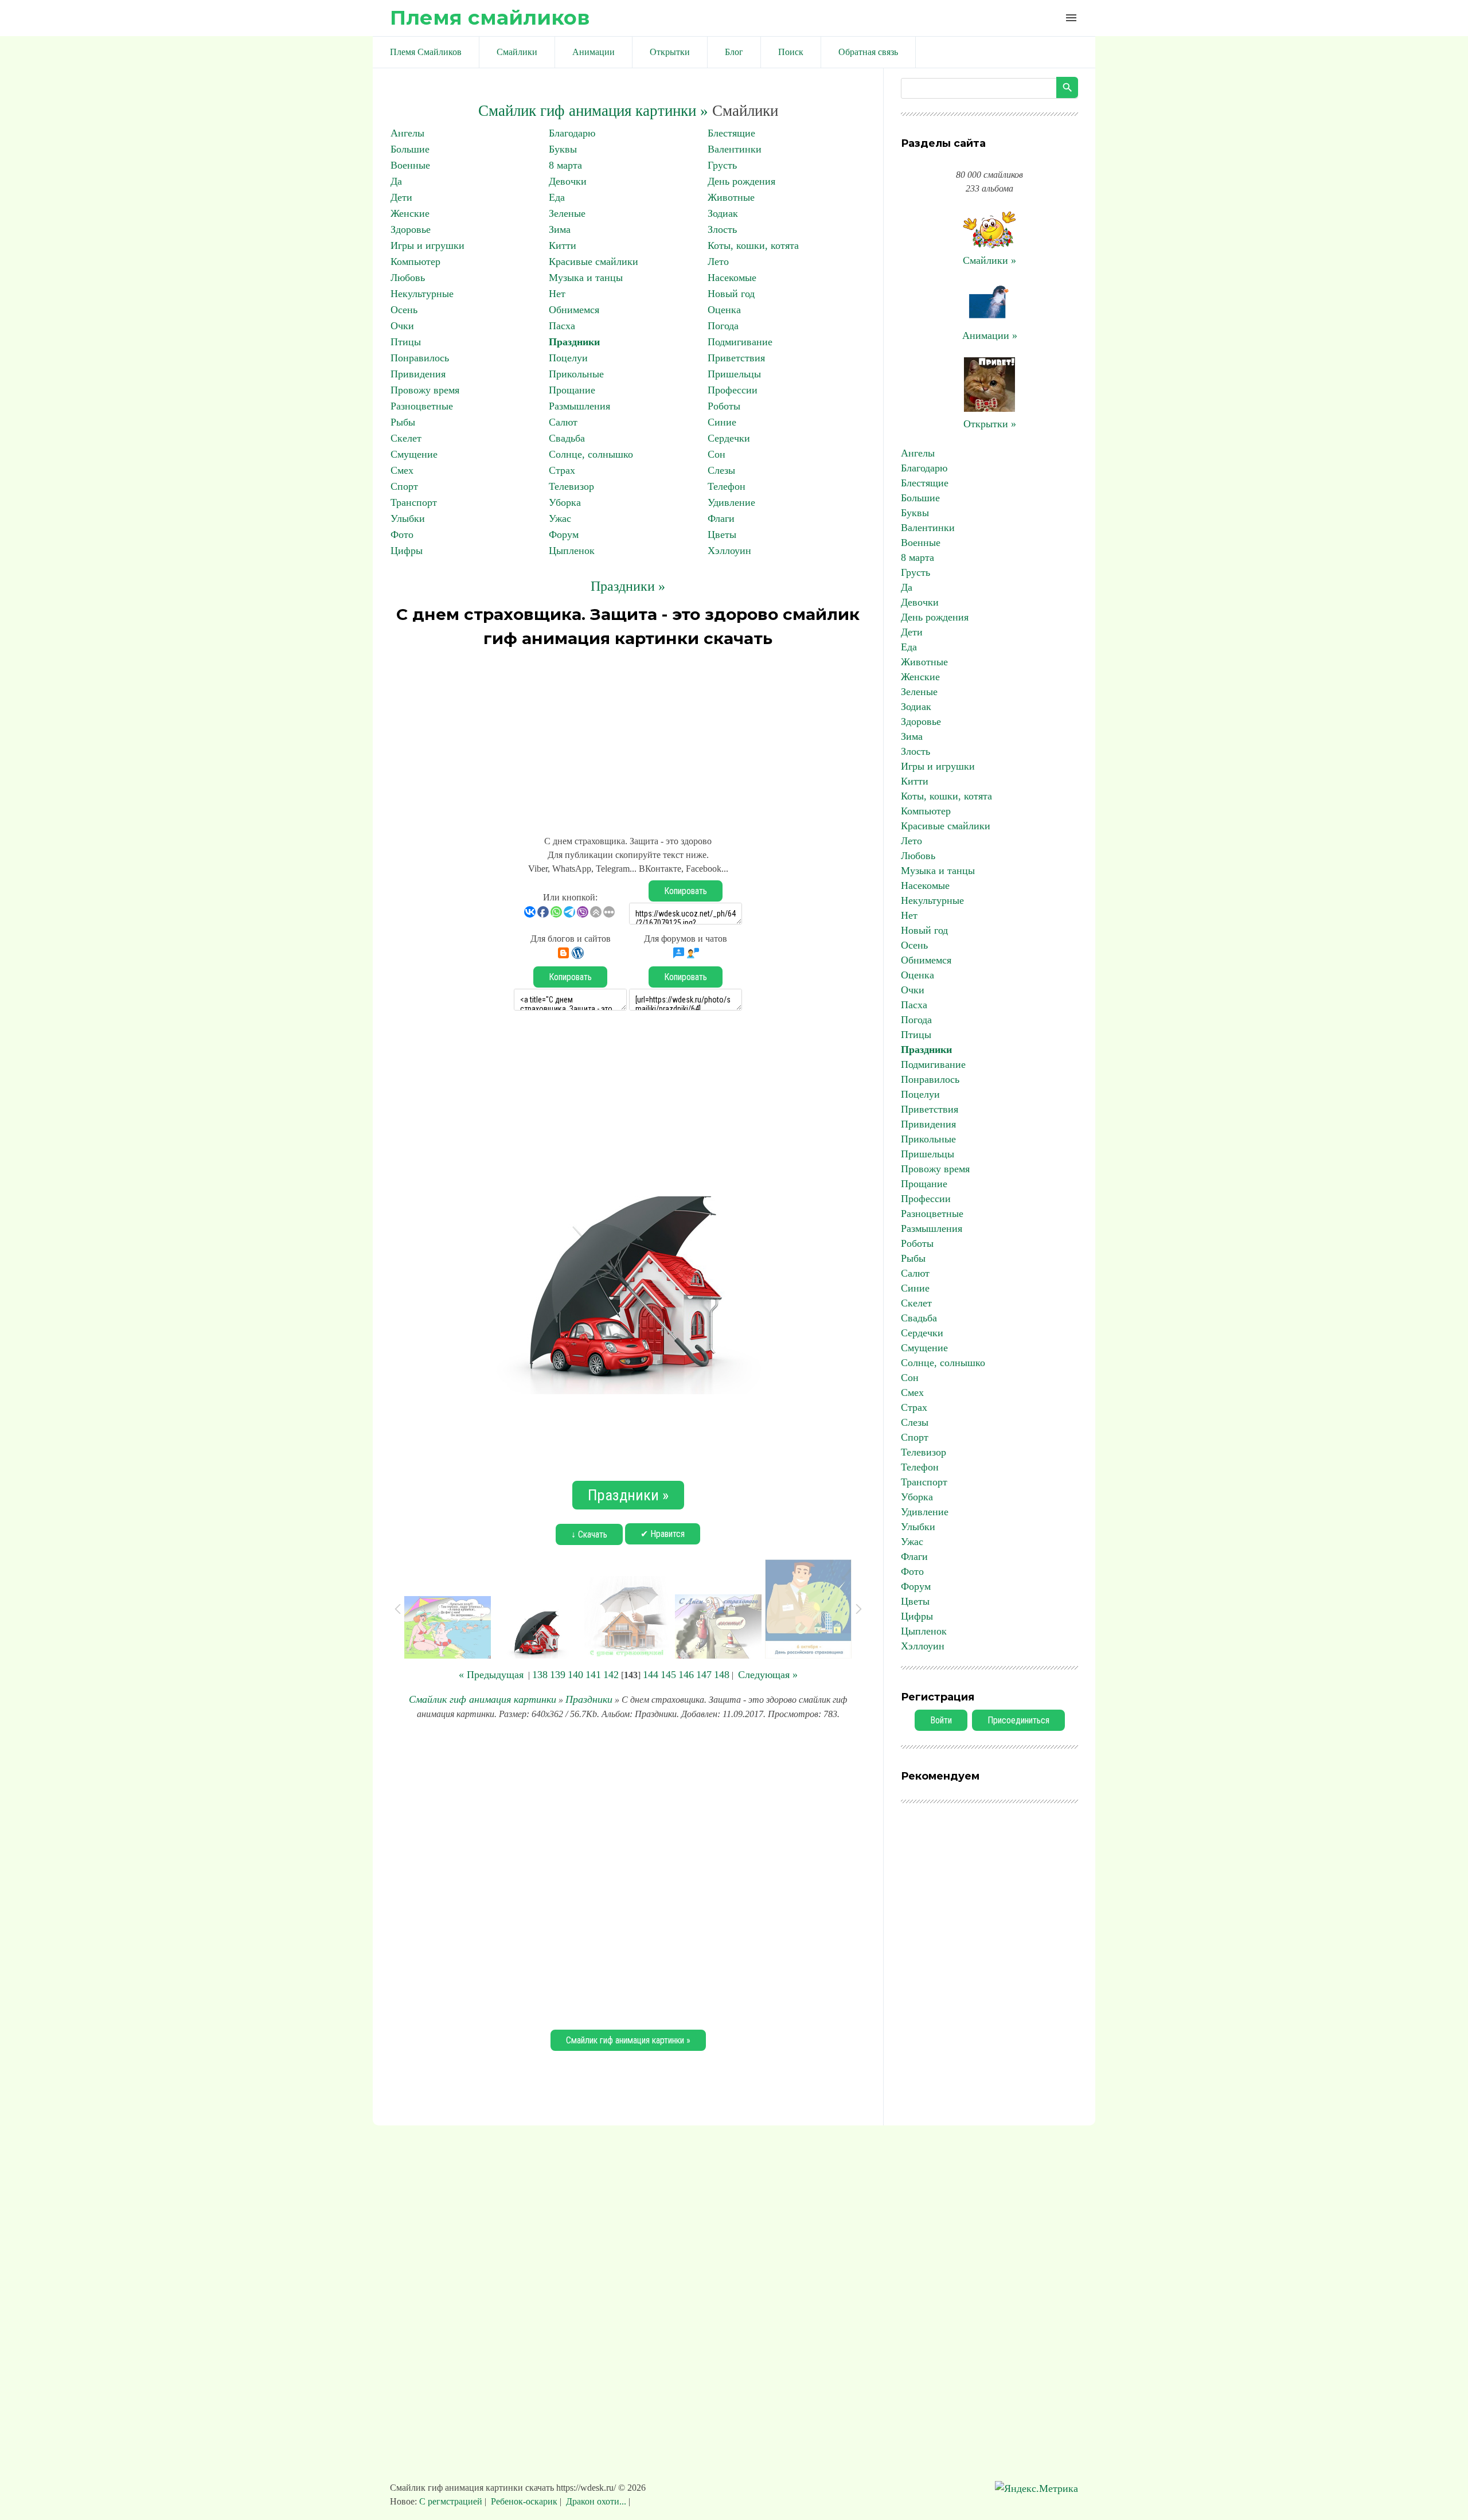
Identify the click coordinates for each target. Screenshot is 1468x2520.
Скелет (406, 438)
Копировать (686, 891)
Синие (722, 422)
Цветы (722, 535)
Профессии (733, 390)
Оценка (724, 310)
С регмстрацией (452, 2501)
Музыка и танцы (586, 278)
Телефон (727, 486)
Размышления (579, 406)
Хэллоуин (729, 551)
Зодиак (723, 213)
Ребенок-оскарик (524, 2501)
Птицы (406, 342)
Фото (402, 535)
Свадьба (567, 438)
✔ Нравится (663, 1534)
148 (722, 1675)
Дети (401, 197)
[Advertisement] (628, 736)
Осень (404, 310)
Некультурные (422, 294)
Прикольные (576, 374)
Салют (563, 422)
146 (686, 1675)
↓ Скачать (589, 1534)
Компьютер (415, 262)
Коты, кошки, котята (753, 245)
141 (593, 1675)
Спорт (404, 486)
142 (611, 1675)
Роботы (724, 406)
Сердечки (729, 438)
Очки (402, 326)
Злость (722, 229)
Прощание (572, 390)
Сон (717, 454)
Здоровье (411, 229)
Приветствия (736, 358)
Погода (723, 326)
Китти (563, 245)
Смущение (414, 454)
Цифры (407, 551)
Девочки (568, 181)
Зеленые (567, 213)
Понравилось (420, 358)
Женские (410, 213)
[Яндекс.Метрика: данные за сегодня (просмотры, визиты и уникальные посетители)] (1036, 2489)
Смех (402, 470)
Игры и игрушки (427, 245)
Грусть (722, 165)
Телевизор (571, 486)
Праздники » (628, 586)
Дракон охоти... (596, 2501)
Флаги (721, 518)
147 (704, 1675)
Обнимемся (574, 310)
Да (396, 181)
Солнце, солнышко (591, 454)
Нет (557, 294)
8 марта (565, 165)
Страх (562, 470)
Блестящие (731, 133)
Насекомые (732, 278)
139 (558, 1675)
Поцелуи (568, 358)
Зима (560, 229)
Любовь (408, 278)
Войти (941, 1720)
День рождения (741, 181)
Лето (718, 262)
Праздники (574, 342)
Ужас (560, 518)
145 (668, 1675)
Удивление (731, 502)
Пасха (562, 326)
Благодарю (572, 133)
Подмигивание (740, 342)
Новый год (731, 294)
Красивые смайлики (594, 262)
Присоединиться (1018, 1720)
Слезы (721, 470)
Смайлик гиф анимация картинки (483, 1699)
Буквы (563, 149)
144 (651, 1675)
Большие (410, 149)
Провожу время (425, 390)
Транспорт (414, 502)
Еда (557, 197)
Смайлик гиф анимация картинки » (593, 111)
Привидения (418, 374)
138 (540, 1675)
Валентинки (735, 149)
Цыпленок (572, 551)
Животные (731, 197)
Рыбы (403, 422)
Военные (410, 165)
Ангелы (407, 133)
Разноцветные (422, 406)
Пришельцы (734, 374)
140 (575, 1675)
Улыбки (408, 518)
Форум (564, 535)
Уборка (565, 502)
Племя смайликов (490, 17)
